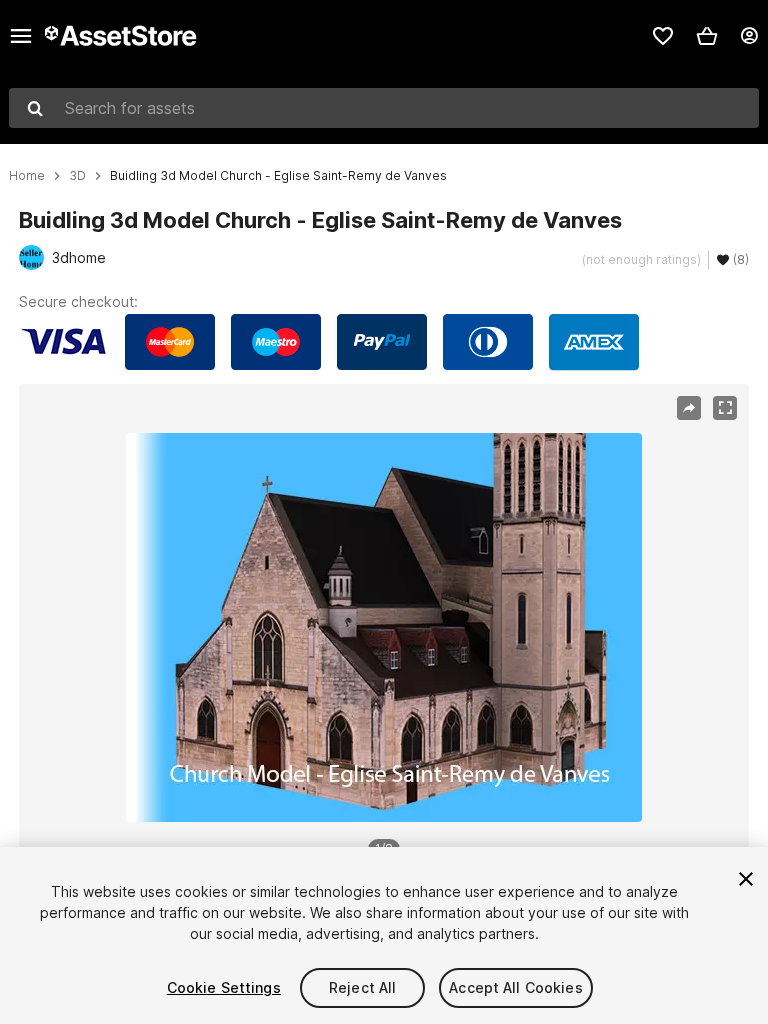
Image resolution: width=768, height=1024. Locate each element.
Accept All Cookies (516, 987)
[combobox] (384, 108)
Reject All (362, 987)
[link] (663, 36)
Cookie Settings (224, 987)
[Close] (746, 879)
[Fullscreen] (725, 408)
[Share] (689, 408)
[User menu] (749, 36)
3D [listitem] (77, 176)
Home (27, 176)
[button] (707, 36)
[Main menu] (21, 36)
